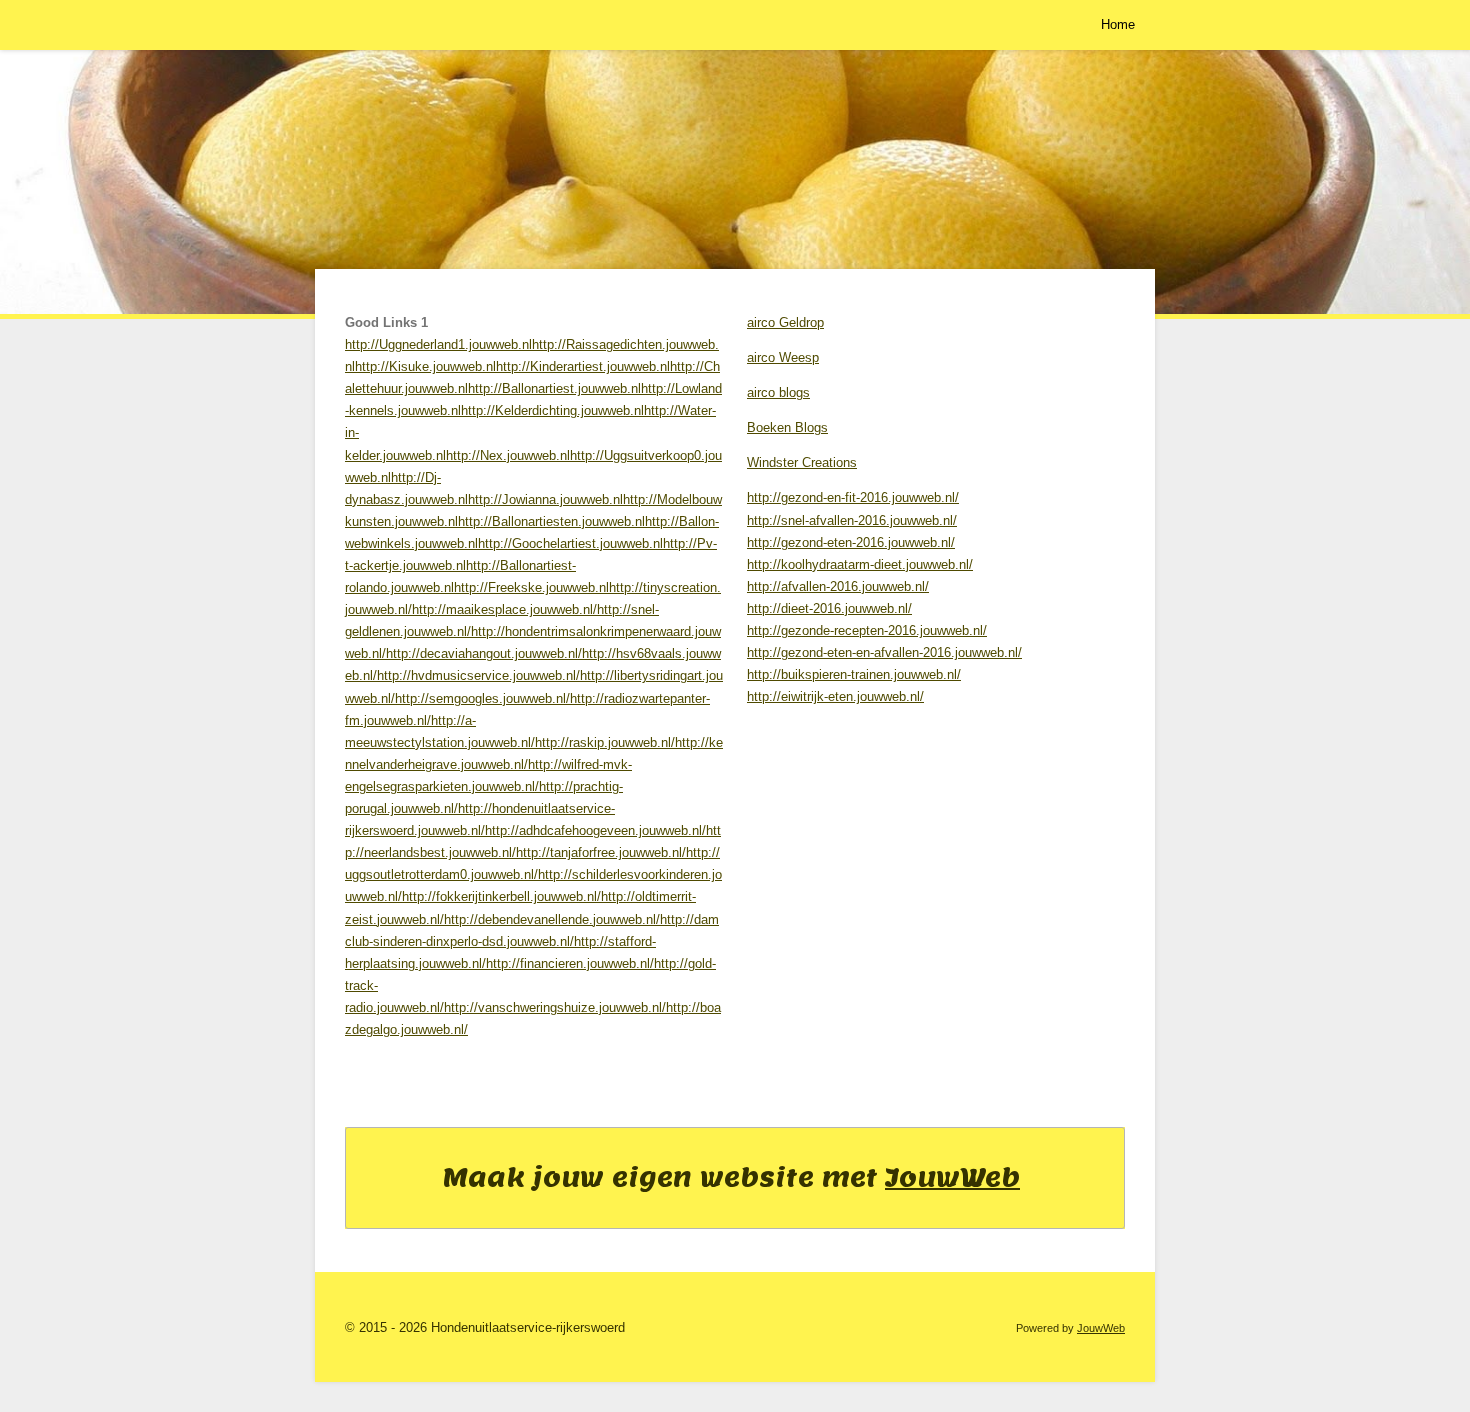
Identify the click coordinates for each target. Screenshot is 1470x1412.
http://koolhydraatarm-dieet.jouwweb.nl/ (860, 564)
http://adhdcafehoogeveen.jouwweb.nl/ (595, 830)
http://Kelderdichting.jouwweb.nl (552, 410)
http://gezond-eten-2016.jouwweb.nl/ (851, 542)
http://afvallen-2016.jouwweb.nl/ (838, 586)
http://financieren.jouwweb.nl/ (570, 963)
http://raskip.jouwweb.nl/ (605, 742)
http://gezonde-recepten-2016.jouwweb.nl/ (867, 630)
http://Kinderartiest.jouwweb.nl (583, 366)
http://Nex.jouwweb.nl (508, 455)
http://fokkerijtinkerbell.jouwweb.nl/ (501, 896)
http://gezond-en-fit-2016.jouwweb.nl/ (853, 497)
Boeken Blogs (787, 427)
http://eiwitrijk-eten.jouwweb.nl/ (835, 696)
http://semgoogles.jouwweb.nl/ (482, 698)
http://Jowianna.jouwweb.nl (545, 499)
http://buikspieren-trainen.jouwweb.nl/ (854, 674)
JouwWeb (952, 1177)
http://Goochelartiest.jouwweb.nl (570, 543)
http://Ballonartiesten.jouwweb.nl (551, 521)
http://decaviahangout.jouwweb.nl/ (484, 653)
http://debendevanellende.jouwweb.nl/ (552, 919)
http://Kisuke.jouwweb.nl (425, 366)
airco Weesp (783, 357)
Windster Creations (802, 462)
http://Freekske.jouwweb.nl (531, 587)
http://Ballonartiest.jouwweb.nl (554, 388)
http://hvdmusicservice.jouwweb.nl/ (478, 675)
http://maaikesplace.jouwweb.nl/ (504, 609)
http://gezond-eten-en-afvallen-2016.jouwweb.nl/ (884, 652)
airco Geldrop (785, 322)
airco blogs (778, 392)
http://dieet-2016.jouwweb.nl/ (829, 608)
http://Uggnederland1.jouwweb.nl (438, 344)
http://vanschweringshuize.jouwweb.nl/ (555, 1007)
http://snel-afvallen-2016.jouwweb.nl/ (852, 520)
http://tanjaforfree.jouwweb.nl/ (601, 852)
